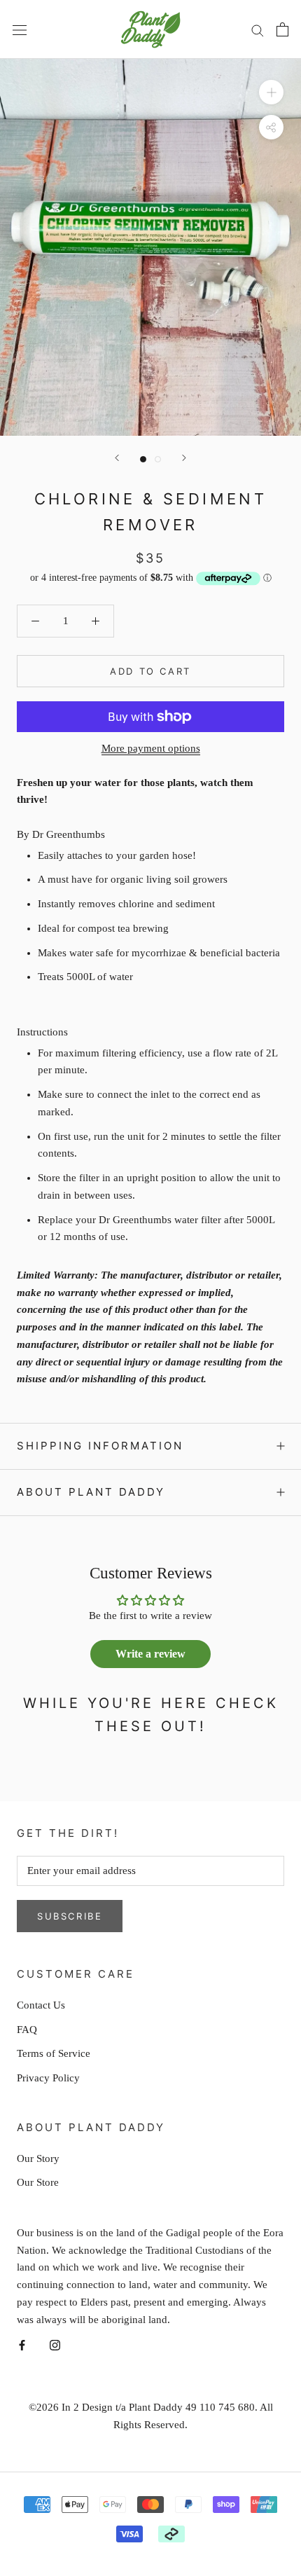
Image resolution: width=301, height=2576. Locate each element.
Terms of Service (54, 2053)
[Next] (184, 458)
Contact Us (41, 2005)
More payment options (151, 748)
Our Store (38, 2182)
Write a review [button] (150, 1654)
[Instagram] (55, 2344)
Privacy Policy (48, 2078)
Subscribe (70, 1916)
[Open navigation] (20, 29)
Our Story (38, 2158)
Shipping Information (100, 1446)
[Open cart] (282, 29)
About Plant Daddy (91, 1492)
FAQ (27, 2030)
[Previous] (117, 458)
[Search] (258, 29)
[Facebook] (22, 2344)
